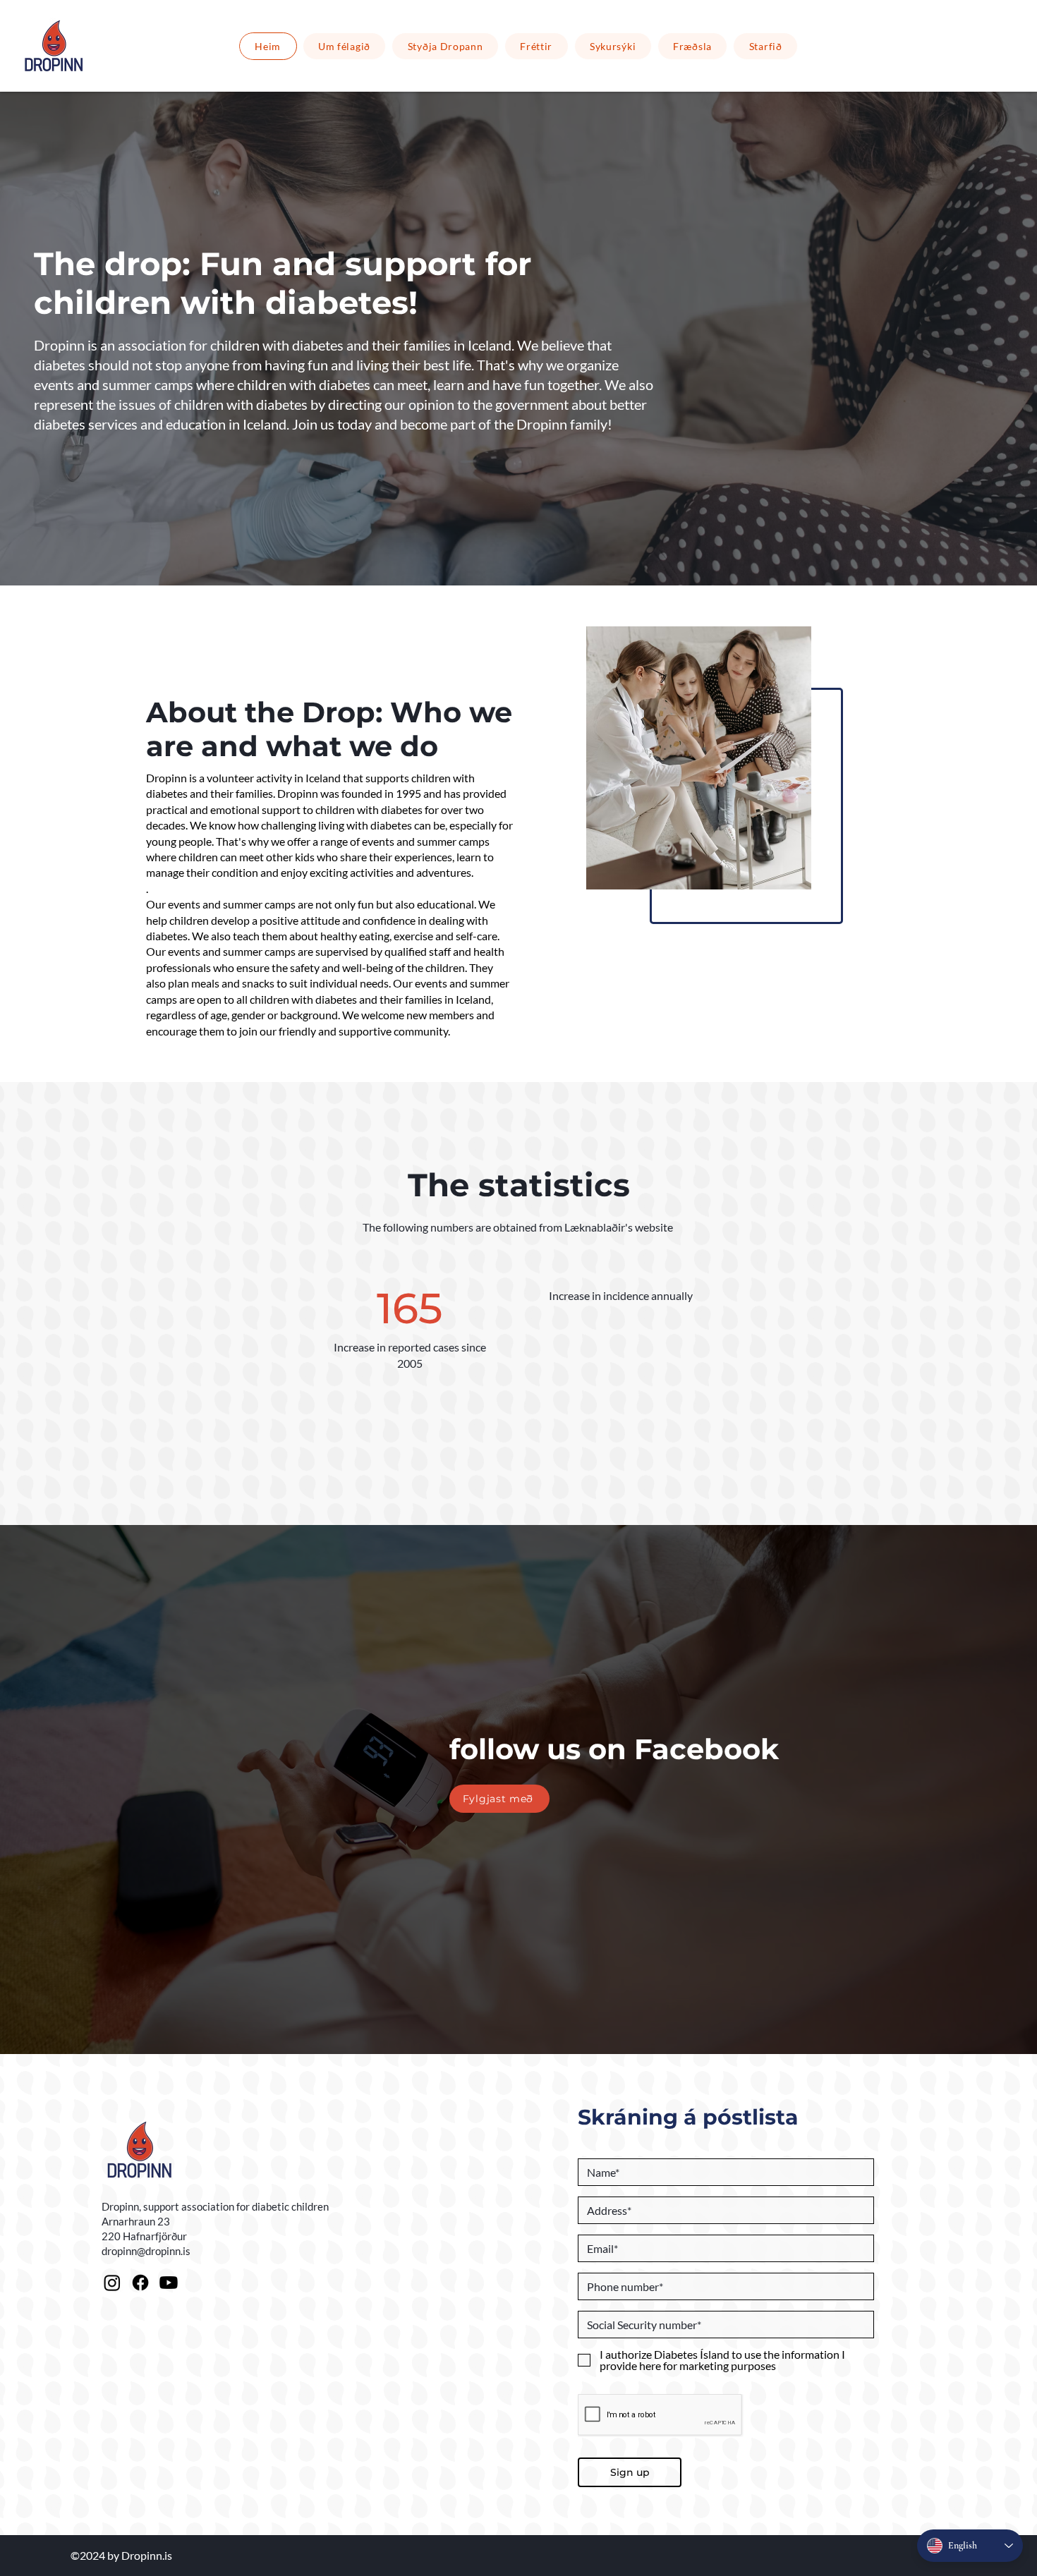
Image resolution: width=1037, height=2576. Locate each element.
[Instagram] (112, 2283)
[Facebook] (140, 2283)
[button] (445, 46)
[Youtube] (169, 2283)
